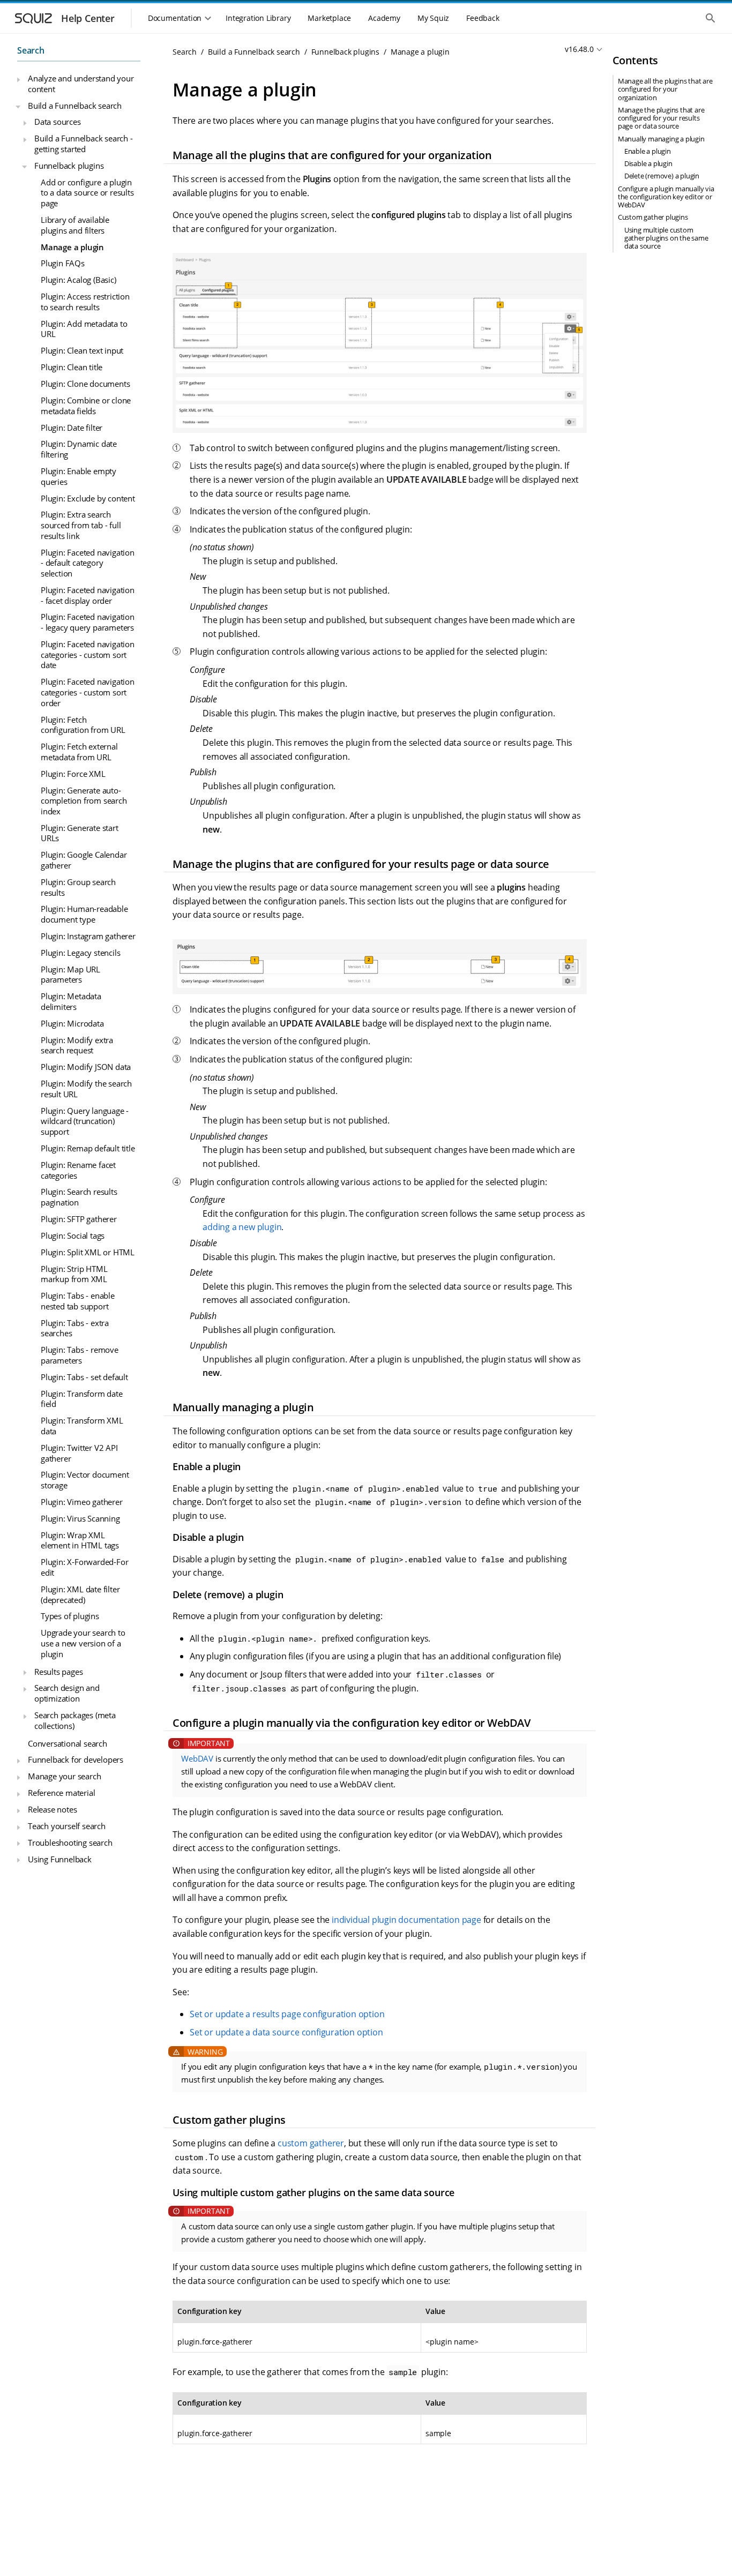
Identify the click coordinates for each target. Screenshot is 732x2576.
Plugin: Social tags (73, 1235)
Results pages (58, 1671)
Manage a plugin (72, 246)
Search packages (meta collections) (75, 1720)
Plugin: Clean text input (82, 350)
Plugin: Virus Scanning (80, 1518)
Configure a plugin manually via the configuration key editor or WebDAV (666, 197)
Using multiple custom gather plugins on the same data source (666, 238)
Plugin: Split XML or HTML (88, 1252)
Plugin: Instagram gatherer (88, 936)
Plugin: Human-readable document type (84, 914)
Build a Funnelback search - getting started (84, 144)
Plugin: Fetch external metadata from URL (79, 752)
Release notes (52, 1809)
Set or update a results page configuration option (287, 2014)
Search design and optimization (67, 1693)
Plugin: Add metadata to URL (84, 328)
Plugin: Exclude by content (88, 498)
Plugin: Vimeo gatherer (82, 1502)
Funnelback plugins (69, 165)
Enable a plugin (648, 151)
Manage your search (64, 1776)
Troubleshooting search (70, 1842)
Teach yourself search (67, 1826)
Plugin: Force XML (73, 773)
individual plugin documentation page (406, 1920)
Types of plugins (70, 1616)
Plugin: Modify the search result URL (86, 1089)
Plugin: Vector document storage (85, 1480)
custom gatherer (311, 2143)
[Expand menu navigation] (18, 79)
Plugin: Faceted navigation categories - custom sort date (88, 654)
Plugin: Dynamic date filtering (79, 449)
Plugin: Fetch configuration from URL (83, 724)
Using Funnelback (60, 1859)
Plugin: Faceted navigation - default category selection (88, 562)
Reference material (61, 1793)
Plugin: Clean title (72, 367)
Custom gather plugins (653, 217)
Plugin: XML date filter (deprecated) (80, 1594)
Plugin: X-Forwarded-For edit (84, 1567)
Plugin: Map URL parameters (70, 974)
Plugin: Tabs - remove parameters (80, 1355)
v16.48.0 (579, 49)
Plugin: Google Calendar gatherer (84, 860)
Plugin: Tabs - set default (84, 1376)
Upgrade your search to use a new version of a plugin (83, 1643)
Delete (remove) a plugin (662, 176)
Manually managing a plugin (661, 139)
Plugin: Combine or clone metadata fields (86, 406)
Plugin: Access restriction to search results (85, 302)
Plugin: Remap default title (88, 1148)
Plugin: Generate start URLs (80, 833)
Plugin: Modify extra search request (77, 1045)
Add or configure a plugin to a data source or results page (87, 192)
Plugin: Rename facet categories (78, 1170)
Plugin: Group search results (78, 887)
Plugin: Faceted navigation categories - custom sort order (88, 692)
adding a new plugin (242, 1227)
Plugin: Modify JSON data (86, 1067)
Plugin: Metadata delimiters (71, 1001)
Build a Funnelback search (75, 105)
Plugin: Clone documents (85, 384)
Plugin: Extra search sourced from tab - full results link (81, 525)
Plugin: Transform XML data (82, 1426)
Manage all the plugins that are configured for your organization (665, 89)
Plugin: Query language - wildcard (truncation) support (85, 1121)
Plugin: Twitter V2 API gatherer (79, 1452)
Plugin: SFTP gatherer (79, 1219)
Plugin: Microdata (72, 1023)
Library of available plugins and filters (75, 225)
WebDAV (197, 1758)
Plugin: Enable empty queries (79, 476)
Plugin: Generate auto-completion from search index (84, 800)
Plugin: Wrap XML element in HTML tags (80, 1540)
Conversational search (68, 1743)
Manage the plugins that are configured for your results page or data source (661, 118)
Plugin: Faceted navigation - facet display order (88, 595)
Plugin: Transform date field (82, 1398)
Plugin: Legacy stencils (80, 952)
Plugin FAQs (63, 263)
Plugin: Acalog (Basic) (79, 280)
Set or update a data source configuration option (286, 2032)
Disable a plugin (648, 163)
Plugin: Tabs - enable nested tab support (78, 1301)
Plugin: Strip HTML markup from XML (74, 1274)
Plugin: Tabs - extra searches (75, 1328)
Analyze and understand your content (81, 84)
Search (31, 50)
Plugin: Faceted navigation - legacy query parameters (88, 622)
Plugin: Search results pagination (79, 1197)
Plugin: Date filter (72, 427)
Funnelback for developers (76, 1759)
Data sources (58, 122)
